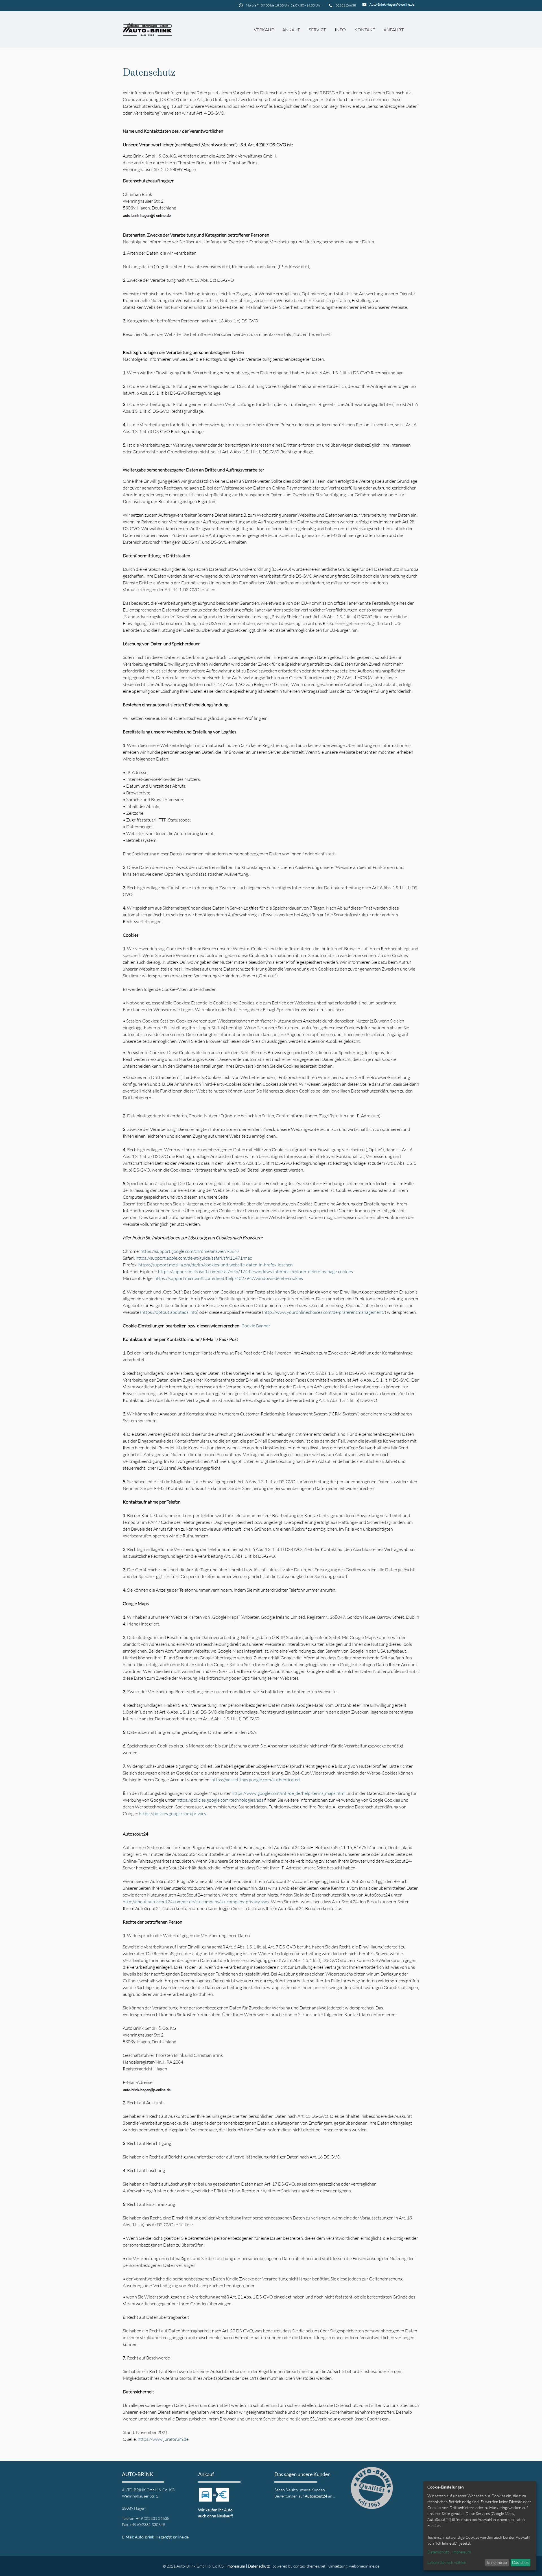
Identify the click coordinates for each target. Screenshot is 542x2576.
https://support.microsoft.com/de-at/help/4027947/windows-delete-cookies (229, 1278)
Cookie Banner (256, 1326)
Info (340, 30)
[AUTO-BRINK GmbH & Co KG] (147, 30)
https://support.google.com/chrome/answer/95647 (190, 1251)
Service (318, 30)
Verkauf (264, 30)
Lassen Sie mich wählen (447, 2562)
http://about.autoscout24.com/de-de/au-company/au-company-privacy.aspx (196, 1902)
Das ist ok (520, 2562)
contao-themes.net (309, 2566)
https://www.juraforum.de (163, 2439)
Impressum (236, 2566)
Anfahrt (394, 30)
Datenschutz (259, 2566)
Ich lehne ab (497, 2562)
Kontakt (365, 30)
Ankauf (291, 30)
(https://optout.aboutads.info (169, 1312)
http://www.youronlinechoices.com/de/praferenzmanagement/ (324, 1312)
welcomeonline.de (364, 2566)
